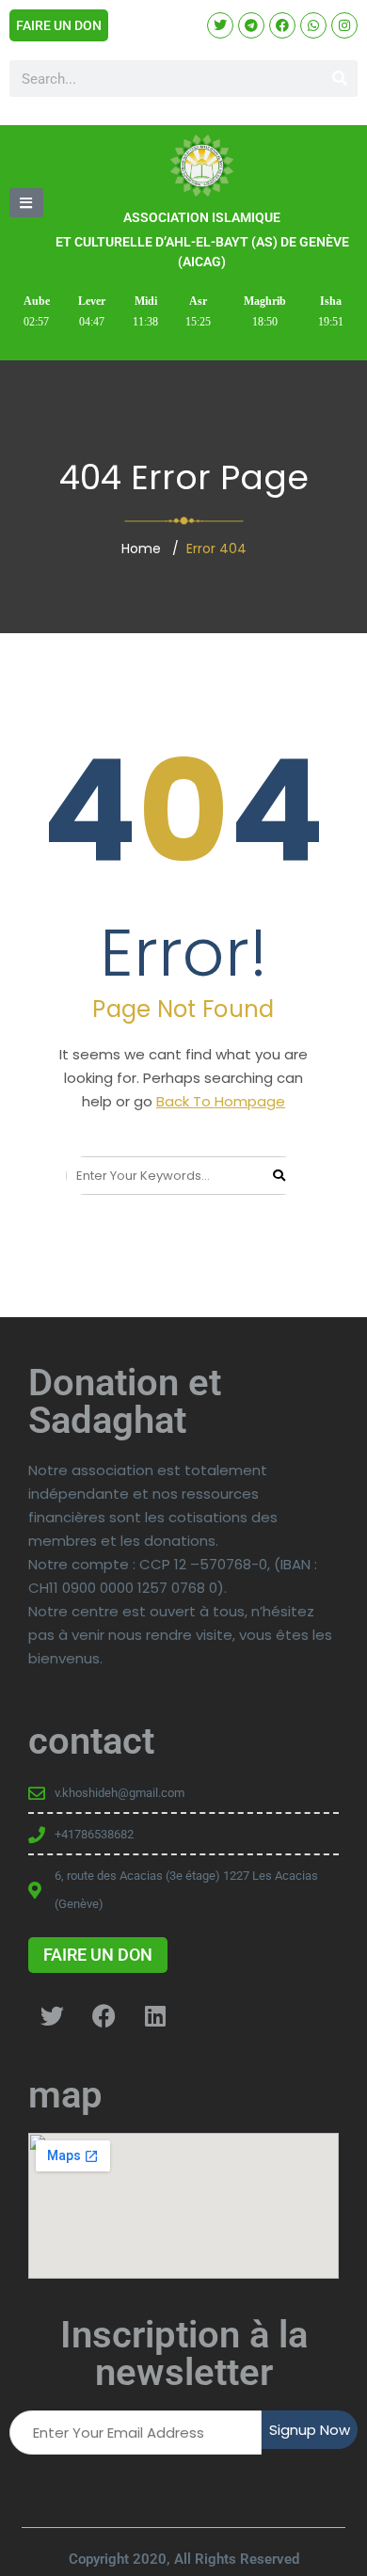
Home (141, 549)
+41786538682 (94, 1834)
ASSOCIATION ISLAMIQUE (202, 217)
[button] (26, 203)
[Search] (339, 79)
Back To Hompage (221, 1101)
